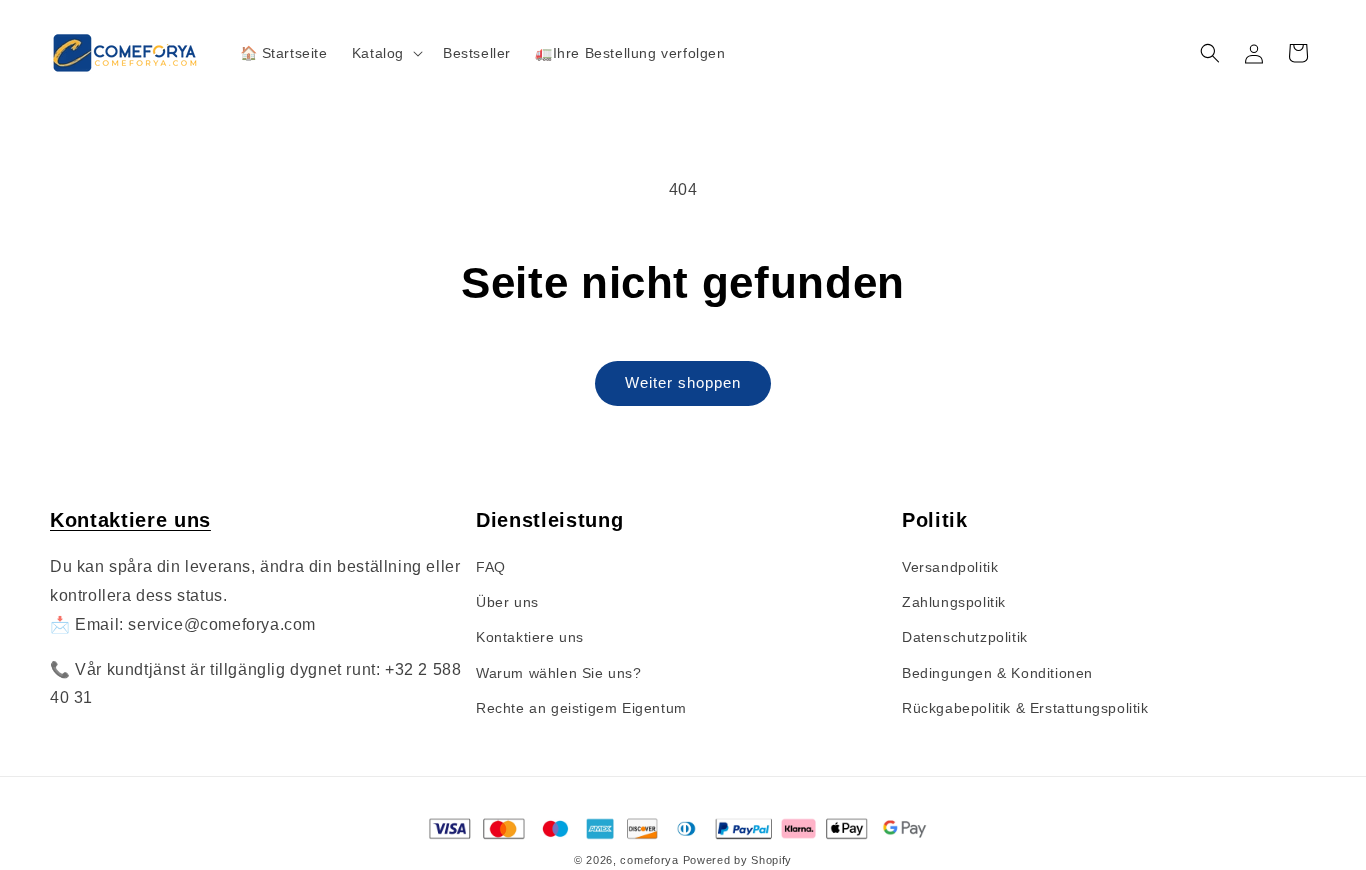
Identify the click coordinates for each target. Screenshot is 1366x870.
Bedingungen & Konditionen (997, 673)
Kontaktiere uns (130, 520)
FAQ (491, 567)
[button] (385, 53)
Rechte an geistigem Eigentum (581, 708)
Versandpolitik (950, 567)
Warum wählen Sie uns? (559, 673)
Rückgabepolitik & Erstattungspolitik (1025, 708)
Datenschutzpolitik (965, 637)
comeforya (649, 860)
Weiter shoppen (683, 382)
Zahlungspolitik (954, 602)
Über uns (507, 602)
